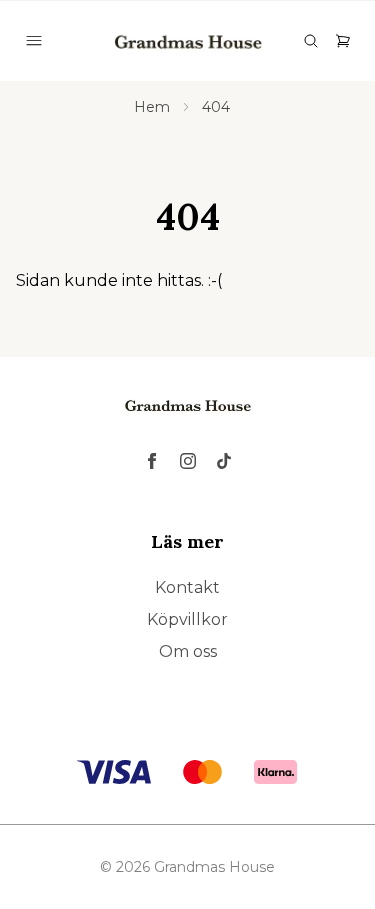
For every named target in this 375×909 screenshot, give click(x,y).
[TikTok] (224, 461)
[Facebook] (152, 461)
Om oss (188, 651)
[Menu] (34, 41)
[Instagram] (188, 461)
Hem (152, 107)
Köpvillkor (187, 619)
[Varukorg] (343, 41)
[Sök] (311, 41)
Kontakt (187, 587)
